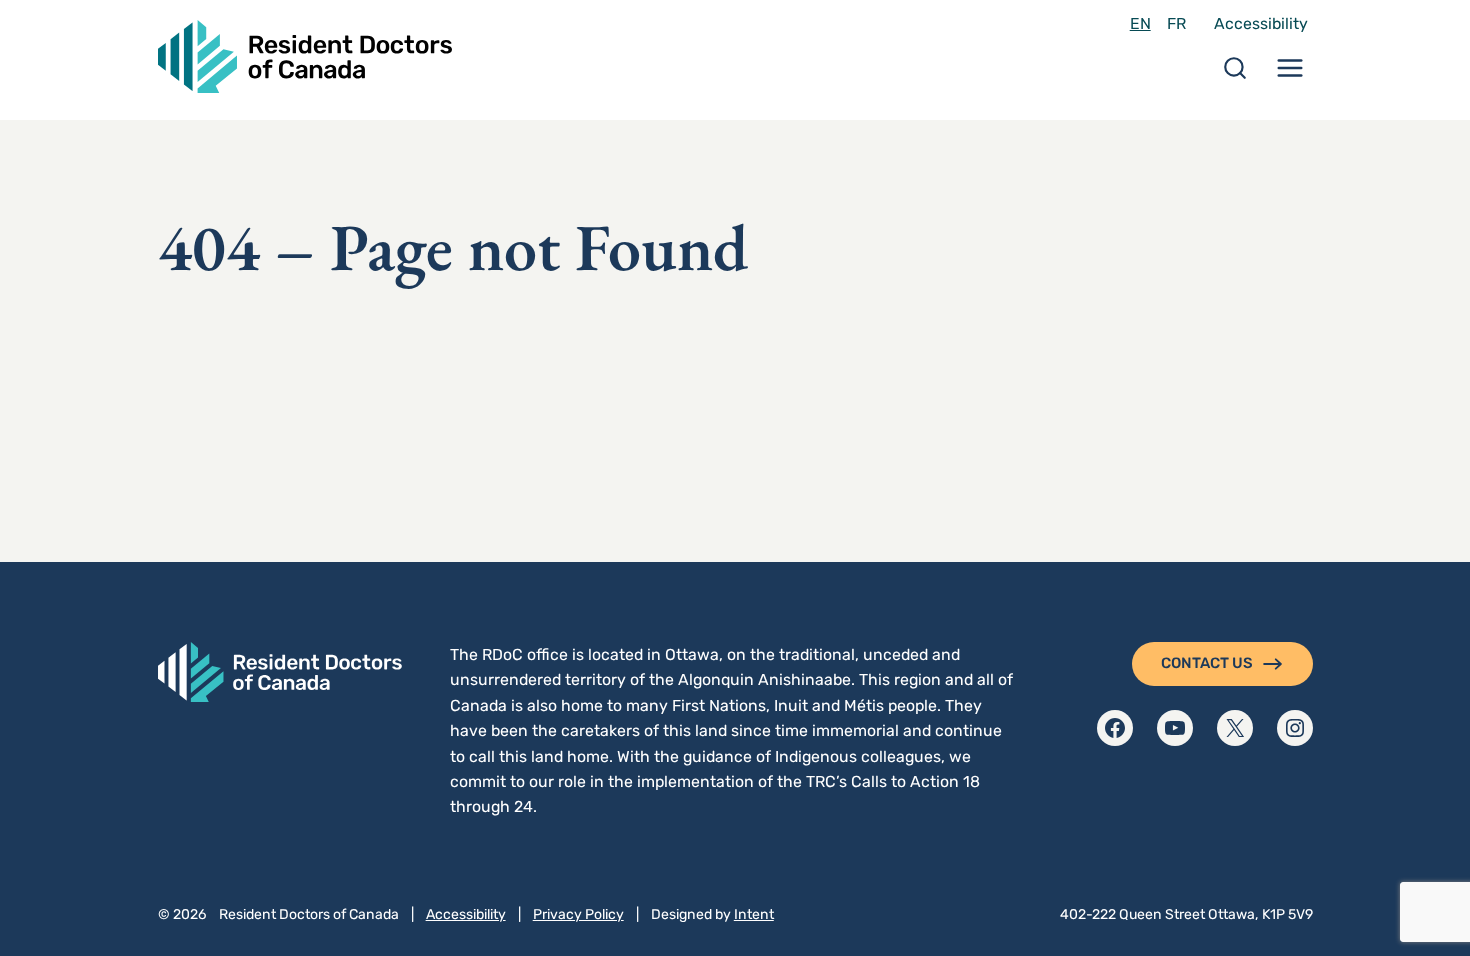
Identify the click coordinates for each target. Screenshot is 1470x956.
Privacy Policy (578, 914)
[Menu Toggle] (1290, 74)
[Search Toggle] (1235, 74)
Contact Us (1207, 663)
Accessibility (1261, 23)
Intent (754, 914)
